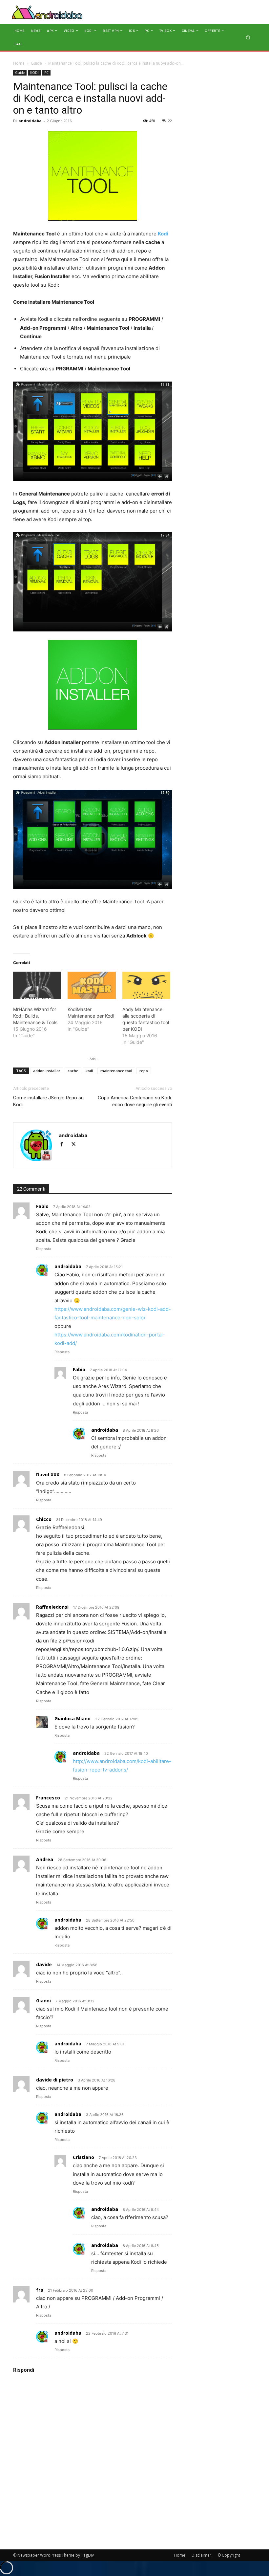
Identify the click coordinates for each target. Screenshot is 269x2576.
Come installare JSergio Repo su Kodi (48, 1101)
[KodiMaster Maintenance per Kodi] (92, 985)
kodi (89, 1071)
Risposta (44, 1249)
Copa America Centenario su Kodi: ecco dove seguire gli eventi (135, 1101)
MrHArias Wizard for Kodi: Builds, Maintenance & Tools (35, 1016)
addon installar (47, 1071)
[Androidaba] (47, 12)
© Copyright (229, 2555)
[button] (248, 37)
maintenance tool (116, 1071)
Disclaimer (201, 2555)
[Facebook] (65, 1145)
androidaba (30, 121)
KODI (34, 73)
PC (46, 73)
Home (19, 63)
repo (144, 1071)
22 (170, 121)
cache (73, 1071)
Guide (36, 63)
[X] (76, 1145)
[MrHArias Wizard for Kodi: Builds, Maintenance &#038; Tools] (37, 985)
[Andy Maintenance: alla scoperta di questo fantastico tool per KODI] (146, 985)
